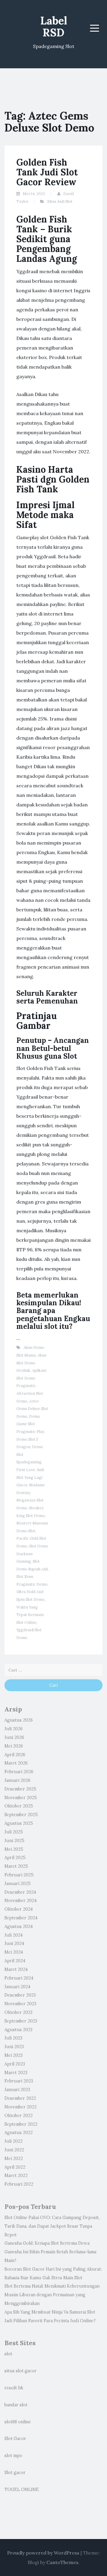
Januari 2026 (17, 1780)
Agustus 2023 (18, 2030)
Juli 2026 (14, 1729)
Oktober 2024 (19, 1909)
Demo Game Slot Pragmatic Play (30, 1424)
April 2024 (15, 1961)
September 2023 (21, 2021)
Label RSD (54, 27)
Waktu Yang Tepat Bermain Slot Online (30, 1615)
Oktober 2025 (19, 1806)
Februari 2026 (19, 1772)
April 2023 (15, 2064)
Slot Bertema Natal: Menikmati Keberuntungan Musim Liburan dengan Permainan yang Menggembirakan (52, 2295)
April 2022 (15, 2167)
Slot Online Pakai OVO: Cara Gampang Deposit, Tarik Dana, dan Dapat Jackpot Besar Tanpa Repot (52, 2226)
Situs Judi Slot (60, 201)
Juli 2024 (14, 1935)
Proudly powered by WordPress (43, 2553)
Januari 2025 (18, 1884)
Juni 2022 (14, 2150)
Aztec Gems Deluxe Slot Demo (32, 1409)
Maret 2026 (16, 1763)
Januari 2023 (17, 2090)
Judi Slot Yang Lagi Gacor (30, 1477)
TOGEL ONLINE (22, 2490)
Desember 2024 (20, 1892)
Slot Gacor (15, 2439)
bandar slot (16, 2405)
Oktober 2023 (18, 2012)
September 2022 (21, 2124)
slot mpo (13, 2456)
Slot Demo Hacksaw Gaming (32, 1554)
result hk (14, 2388)
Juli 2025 (14, 1832)
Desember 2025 (20, 1789)
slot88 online (18, 2422)
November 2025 (21, 1798)
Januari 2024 (17, 1987)
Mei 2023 (14, 2055)
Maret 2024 (16, 1969)
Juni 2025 (14, 1841)
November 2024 (21, 1901)
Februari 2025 (19, 1875)
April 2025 (15, 1858)
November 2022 (21, 2107)
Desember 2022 (20, 2098)
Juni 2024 (14, 1943)
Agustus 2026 (19, 1720)
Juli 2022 (14, 2141)
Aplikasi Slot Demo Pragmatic (31, 1378)
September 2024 (21, 1918)
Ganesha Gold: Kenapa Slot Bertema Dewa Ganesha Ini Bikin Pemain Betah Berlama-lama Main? (50, 2252)
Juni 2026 (14, 1737)
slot (8, 2354)
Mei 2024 (14, 1952)
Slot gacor (15, 2473)
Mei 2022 (14, 2158)
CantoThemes (62, 2562)
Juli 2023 (13, 2038)
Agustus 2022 (19, 2133)
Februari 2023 (19, 2081)
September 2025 (21, 1815)
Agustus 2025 (19, 1823)
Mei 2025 (14, 1849)
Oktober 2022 (19, 2116)
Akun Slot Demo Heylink (31, 1363)
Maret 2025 (16, 1866)
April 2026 (15, 1755)
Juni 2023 (14, 2047)
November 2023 (20, 2004)
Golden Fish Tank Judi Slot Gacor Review (47, 172)
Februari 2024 (19, 1978)
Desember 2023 (20, 1995)
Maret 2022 (16, 2175)
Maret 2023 (16, 2073)
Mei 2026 (14, 1746)
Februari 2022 (19, 2184)
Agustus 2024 (19, 1926)
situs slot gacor (21, 2371)
